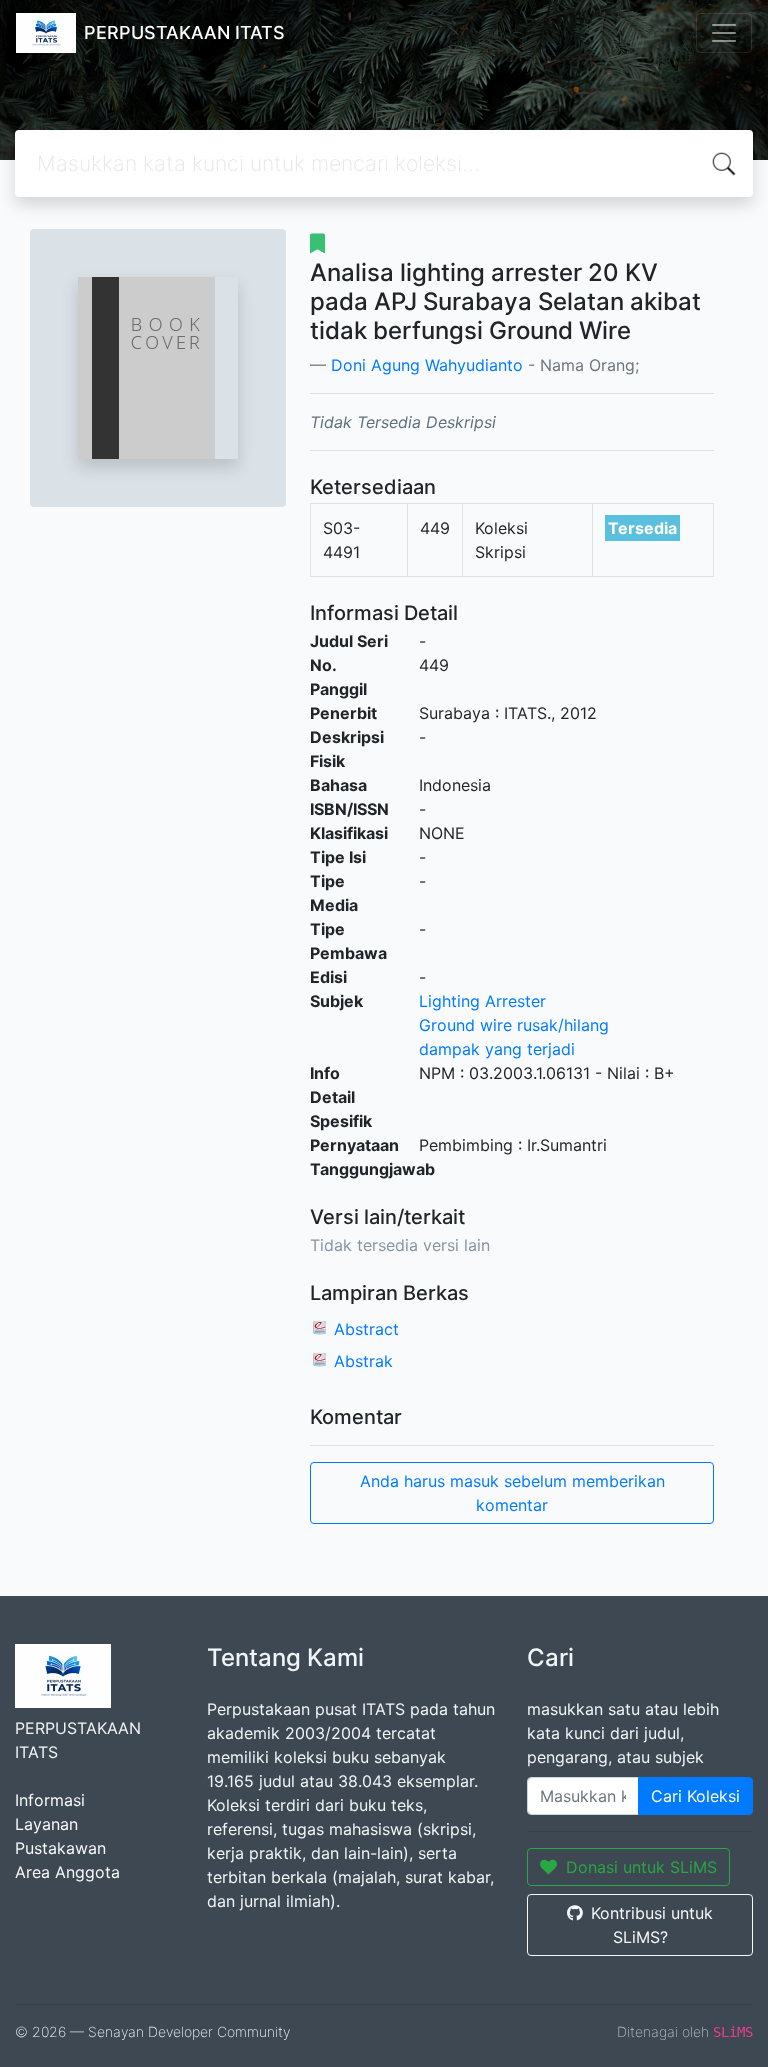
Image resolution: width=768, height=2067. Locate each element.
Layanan (46, 1824)
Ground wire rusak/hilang (514, 1025)
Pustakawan (60, 1848)
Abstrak (363, 1361)
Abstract (366, 1329)
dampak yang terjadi (497, 1049)
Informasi (50, 1800)
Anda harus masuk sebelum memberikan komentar (512, 1493)
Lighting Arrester (482, 1001)
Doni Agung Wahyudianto (427, 365)
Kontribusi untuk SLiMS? (652, 1925)
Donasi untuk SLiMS (641, 1867)
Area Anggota (67, 1872)
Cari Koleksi (695, 1796)
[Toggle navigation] (724, 33)
